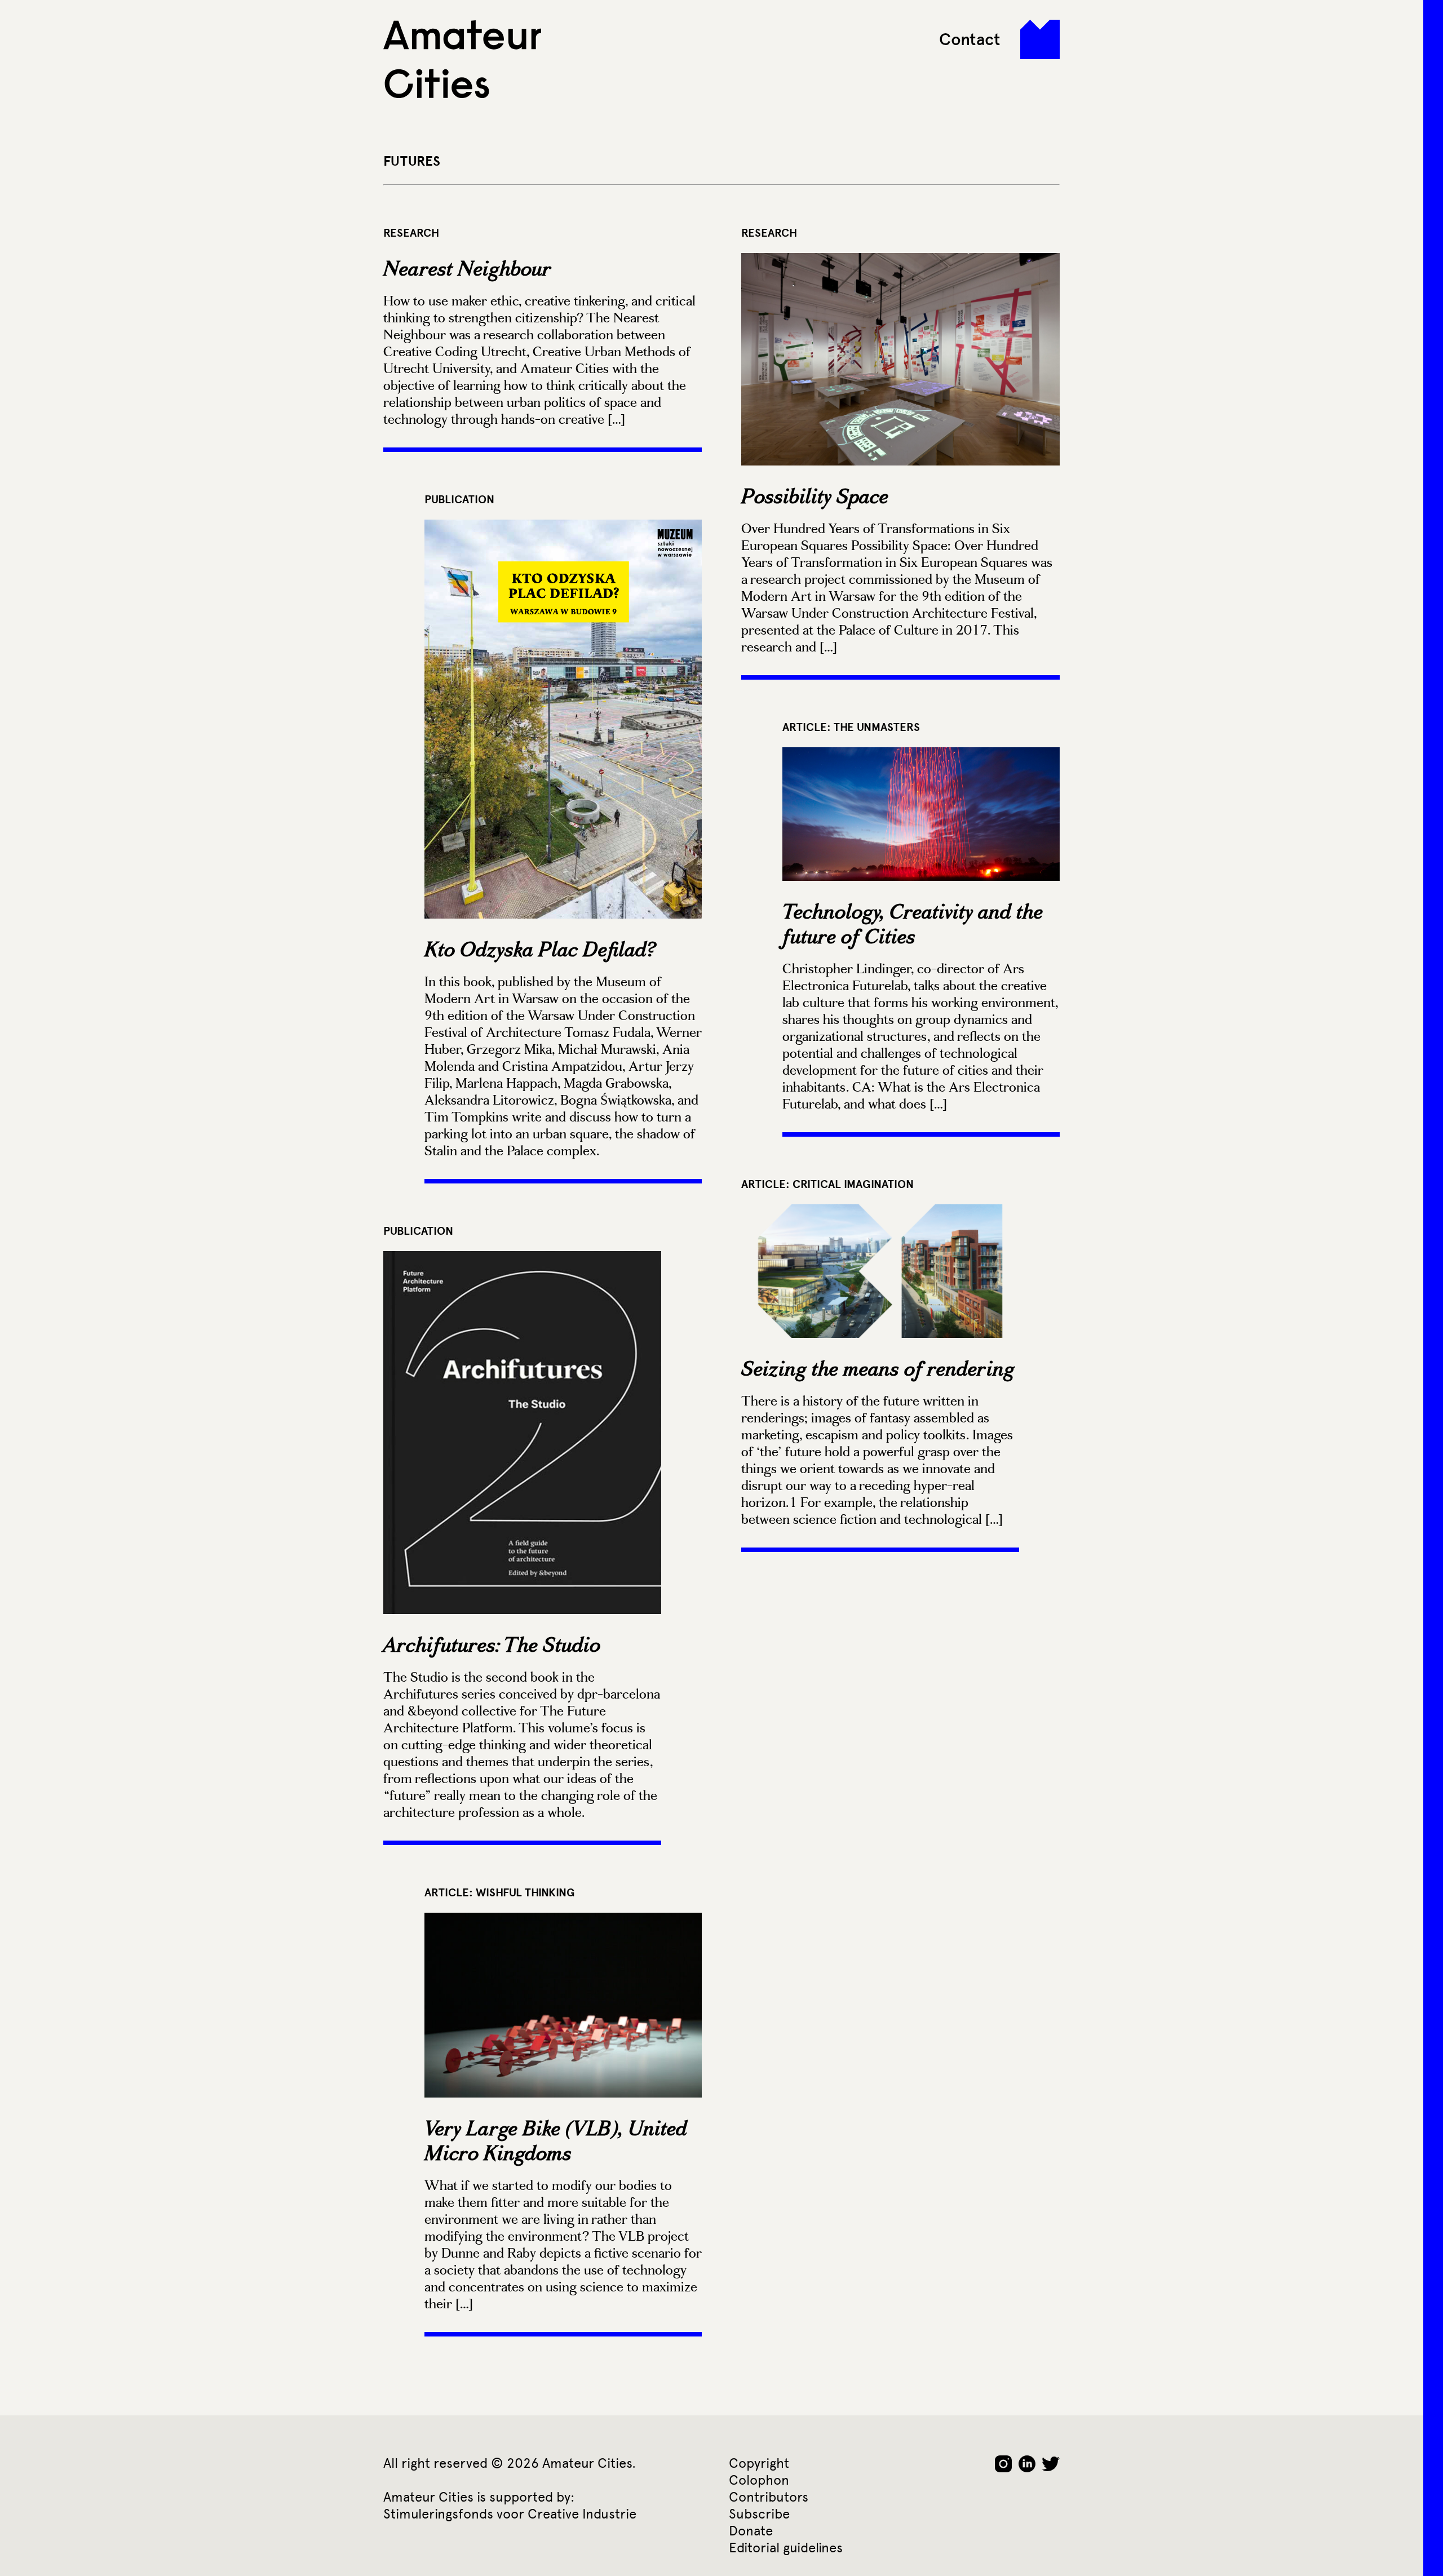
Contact (970, 39)
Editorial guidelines (786, 2548)
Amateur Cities (462, 59)
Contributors (769, 2497)
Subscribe (759, 2514)
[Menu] (1040, 39)
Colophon (759, 2480)
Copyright (759, 2463)
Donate (751, 2531)
